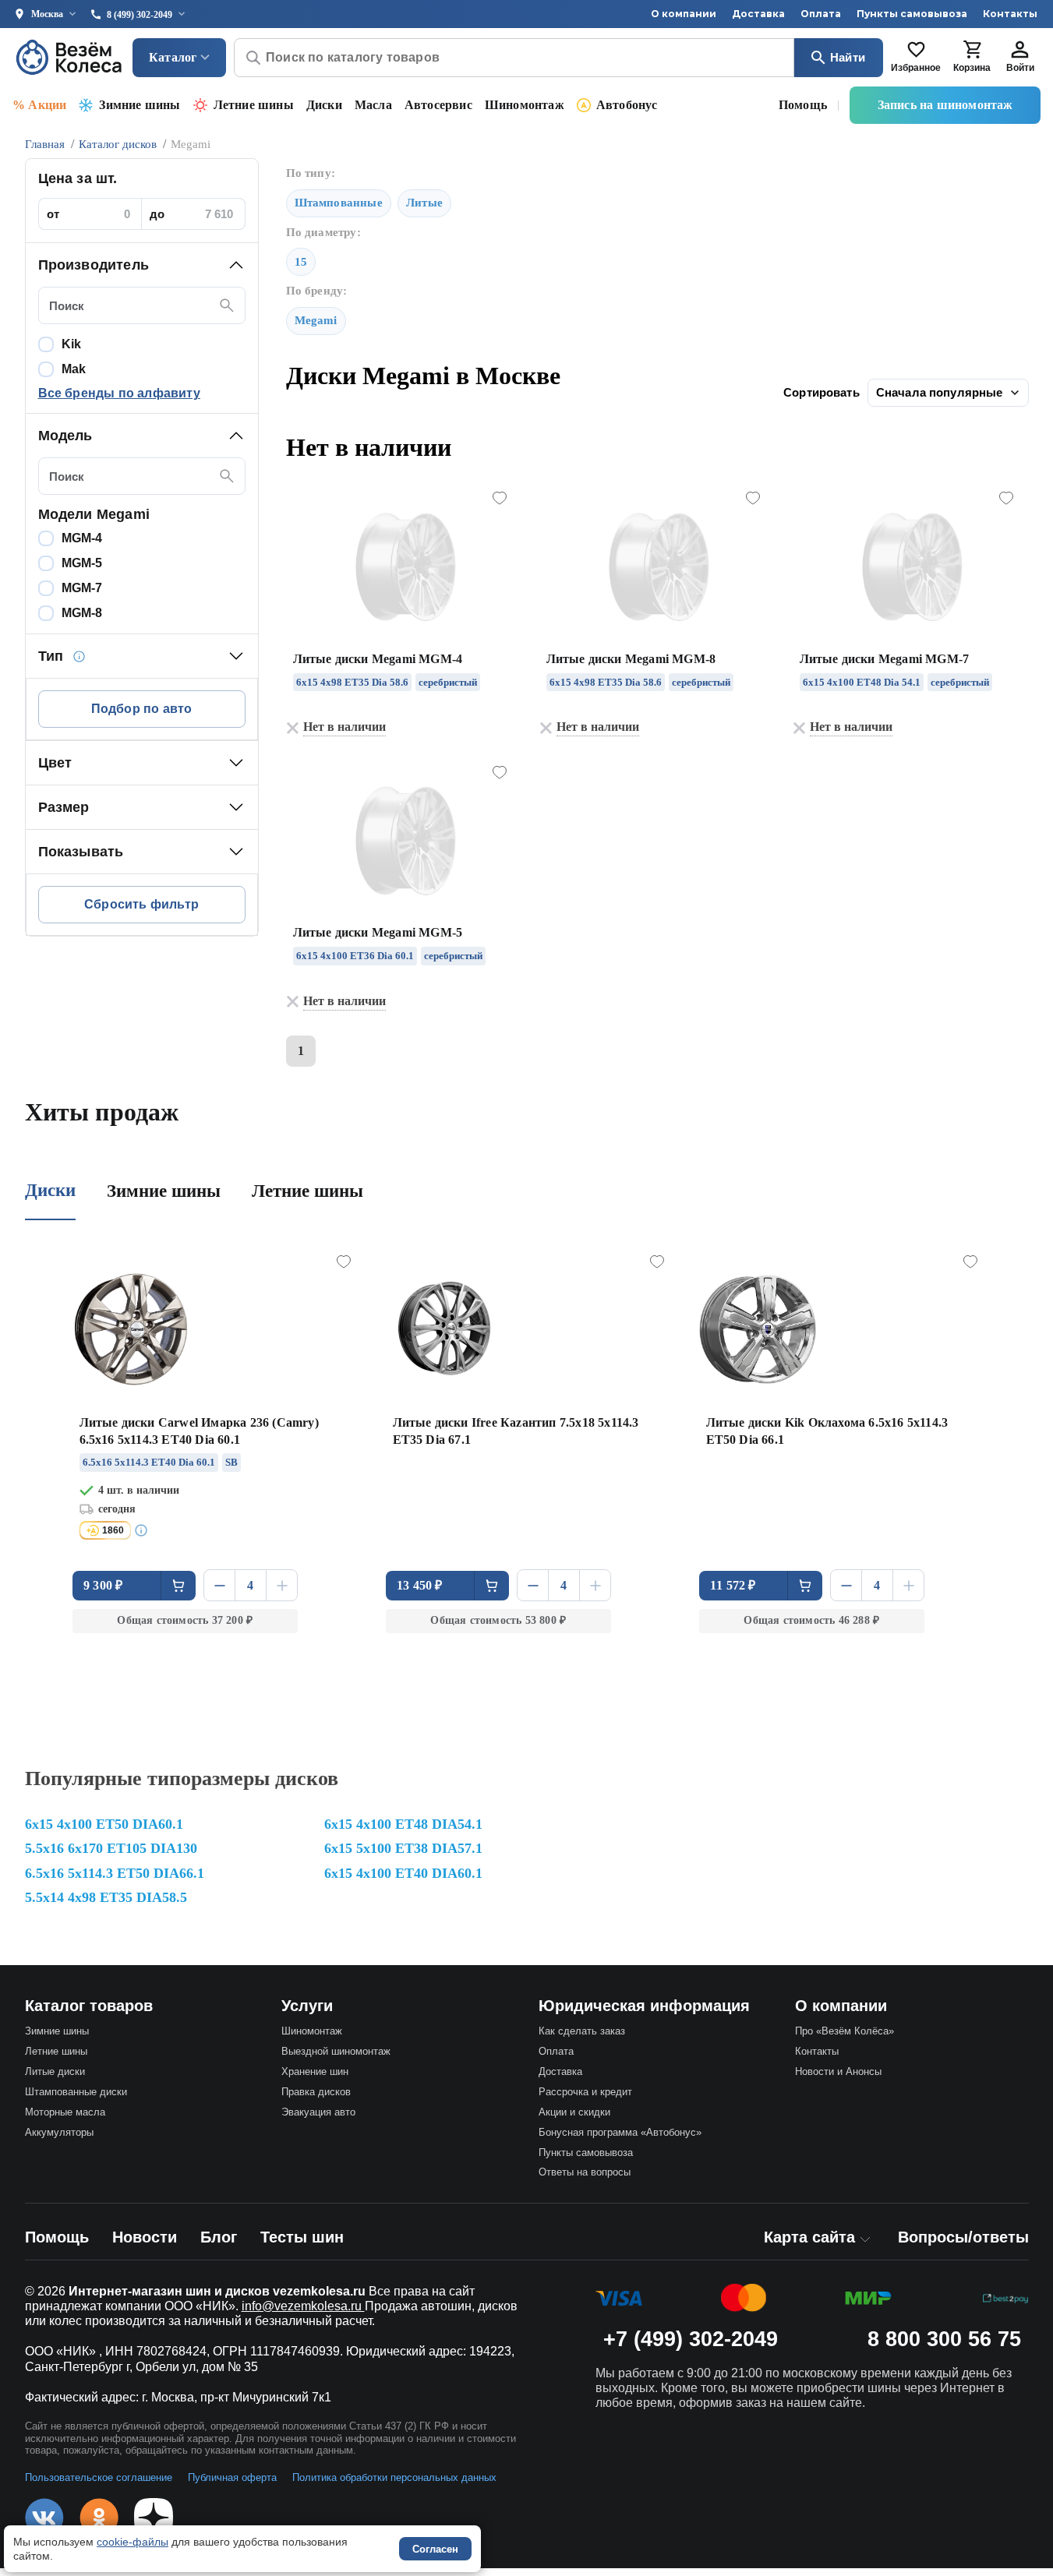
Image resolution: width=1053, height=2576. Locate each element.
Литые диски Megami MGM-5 (378, 932)
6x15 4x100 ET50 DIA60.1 (104, 1824)
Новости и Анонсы (838, 2071)
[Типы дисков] (79, 656)
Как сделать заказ (582, 2031)
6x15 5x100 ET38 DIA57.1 (403, 1848)
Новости (145, 2237)
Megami (316, 320)
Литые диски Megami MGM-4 (378, 659)
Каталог (173, 57)
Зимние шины (140, 105)
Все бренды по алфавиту (119, 393)
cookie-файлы (133, 2542)
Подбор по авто (142, 709)
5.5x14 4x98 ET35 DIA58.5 (106, 1897)
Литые (424, 203)
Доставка (758, 14)
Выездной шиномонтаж (336, 2051)
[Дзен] (154, 2518)
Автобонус (627, 105)
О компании (684, 14)
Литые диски (55, 2071)
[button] (142, 265)
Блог (219, 2237)
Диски (324, 105)
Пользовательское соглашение (99, 2477)
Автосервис (438, 105)
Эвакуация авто (318, 2112)
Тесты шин (302, 2237)
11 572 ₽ (733, 1585)
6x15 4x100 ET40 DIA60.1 (403, 1873)
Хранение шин (315, 2071)
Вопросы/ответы (963, 2237)
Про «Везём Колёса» (845, 2031)
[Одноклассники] (99, 2518)
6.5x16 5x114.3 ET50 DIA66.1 (115, 1873)
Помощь (803, 105)
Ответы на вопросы (585, 2172)
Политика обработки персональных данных (394, 2477)
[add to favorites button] (500, 499)
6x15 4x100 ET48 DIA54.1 (403, 1824)
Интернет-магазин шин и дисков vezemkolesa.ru (217, 2291)
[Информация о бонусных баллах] (143, 1530)
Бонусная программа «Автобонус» (620, 2132)
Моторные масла (65, 2112)
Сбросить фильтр (141, 904)
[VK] (44, 2518)
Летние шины (254, 105)
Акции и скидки (574, 2112)
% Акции (39, 105)
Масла (373, 105)
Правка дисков (316, 2092)
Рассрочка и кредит (585, 2092)
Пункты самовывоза (912, 14)
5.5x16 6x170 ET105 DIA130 (111, 1848)
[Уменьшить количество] (219, 1585)
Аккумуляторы (59, 2132)
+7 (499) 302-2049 (691, 2339)
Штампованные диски (76, 2092)
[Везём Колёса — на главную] (70, 57)
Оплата (821, 14)
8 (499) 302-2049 (140, 15)
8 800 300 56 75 (944, 2339)
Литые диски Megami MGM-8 (631, 659)
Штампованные (339, 203)
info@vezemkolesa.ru (303, 2306)
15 (301, 262)
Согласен (435, 2549)
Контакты (1010, 14)
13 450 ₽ (420, 1585)
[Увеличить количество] (282, 1585)
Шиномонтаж (525, 105)
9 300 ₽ (103, 1585)
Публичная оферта (232, 2477)
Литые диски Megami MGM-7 (885, 659)
